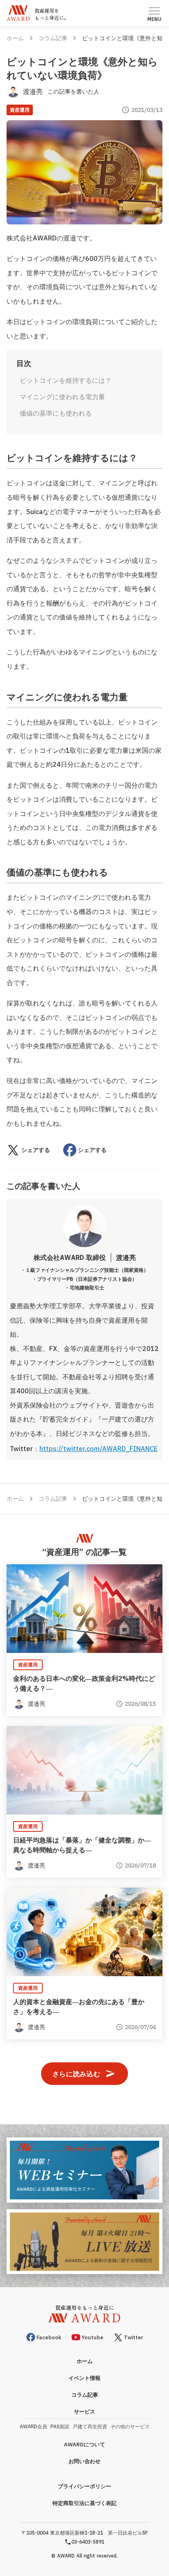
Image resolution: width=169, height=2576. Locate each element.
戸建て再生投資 (90, 2426)
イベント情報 (84, 2378)
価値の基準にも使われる (56, 413)
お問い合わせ (84, 2461)
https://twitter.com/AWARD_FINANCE (98, 1449)
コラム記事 (53, 38)
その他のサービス (130, 2426)
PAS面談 (60, 2426)
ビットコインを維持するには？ (66, 380)
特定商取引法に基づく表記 (84, 2503)
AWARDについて (84, 2445)
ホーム (15, 38)
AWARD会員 (33, 2426)
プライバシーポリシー (84, 2486)
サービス (84, 2412)
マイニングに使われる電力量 (62, 397)
